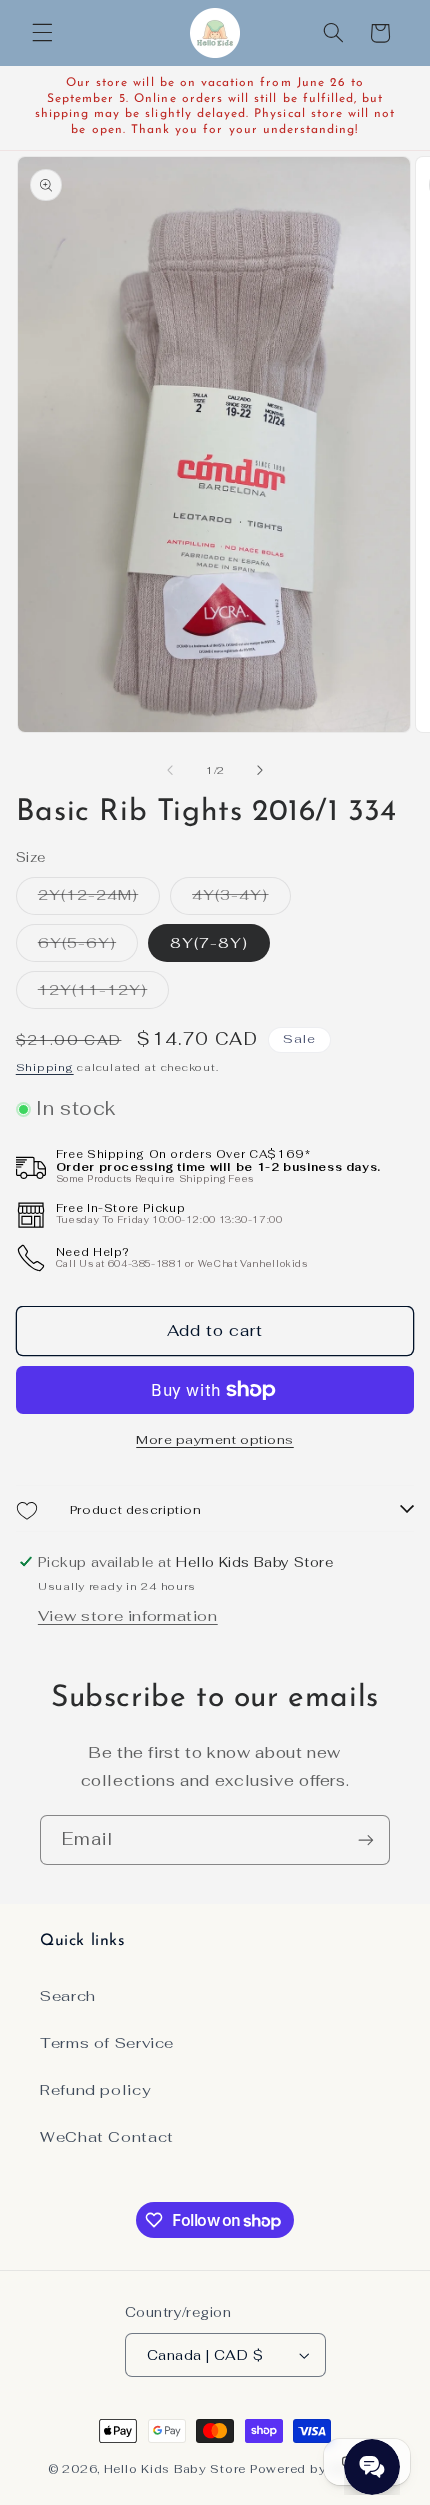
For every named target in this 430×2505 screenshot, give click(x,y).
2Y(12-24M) (99, 899)
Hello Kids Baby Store (175, 2468)
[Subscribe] (366, 1839)
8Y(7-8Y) (209, 942)
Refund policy (95, 2089)
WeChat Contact (107, 2136)
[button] (42, 33)
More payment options (215, 1439)
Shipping (45, 1067)
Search (68, 1995)
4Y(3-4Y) (241, 899)
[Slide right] (260, 771)
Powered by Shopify (316, 2468)
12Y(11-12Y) (104, 994)
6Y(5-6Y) (88, 947)
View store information (128, 1615)
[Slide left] (170, 771)
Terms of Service (107, 2042)
